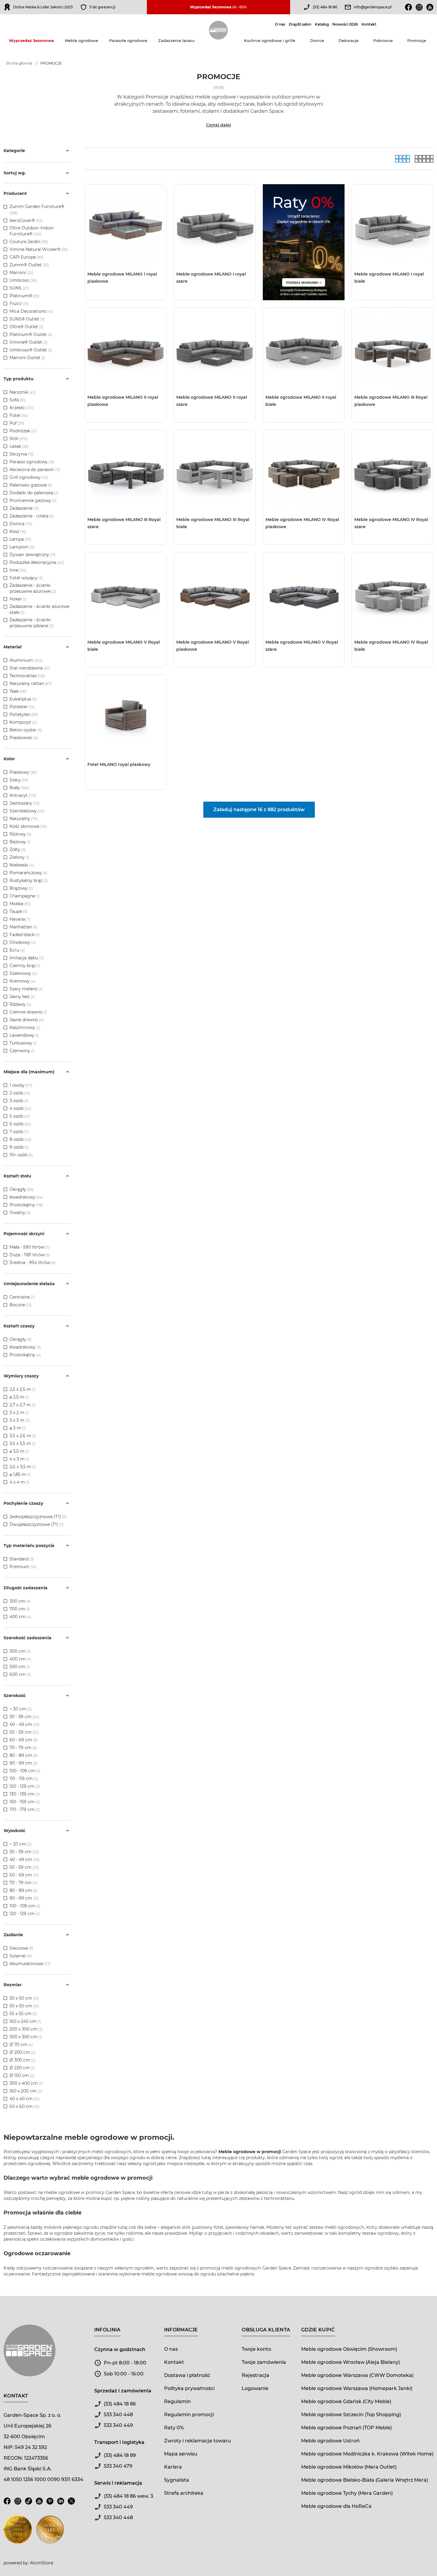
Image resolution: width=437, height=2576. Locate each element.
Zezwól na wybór (201, 1313)
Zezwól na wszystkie (168, 1313)
